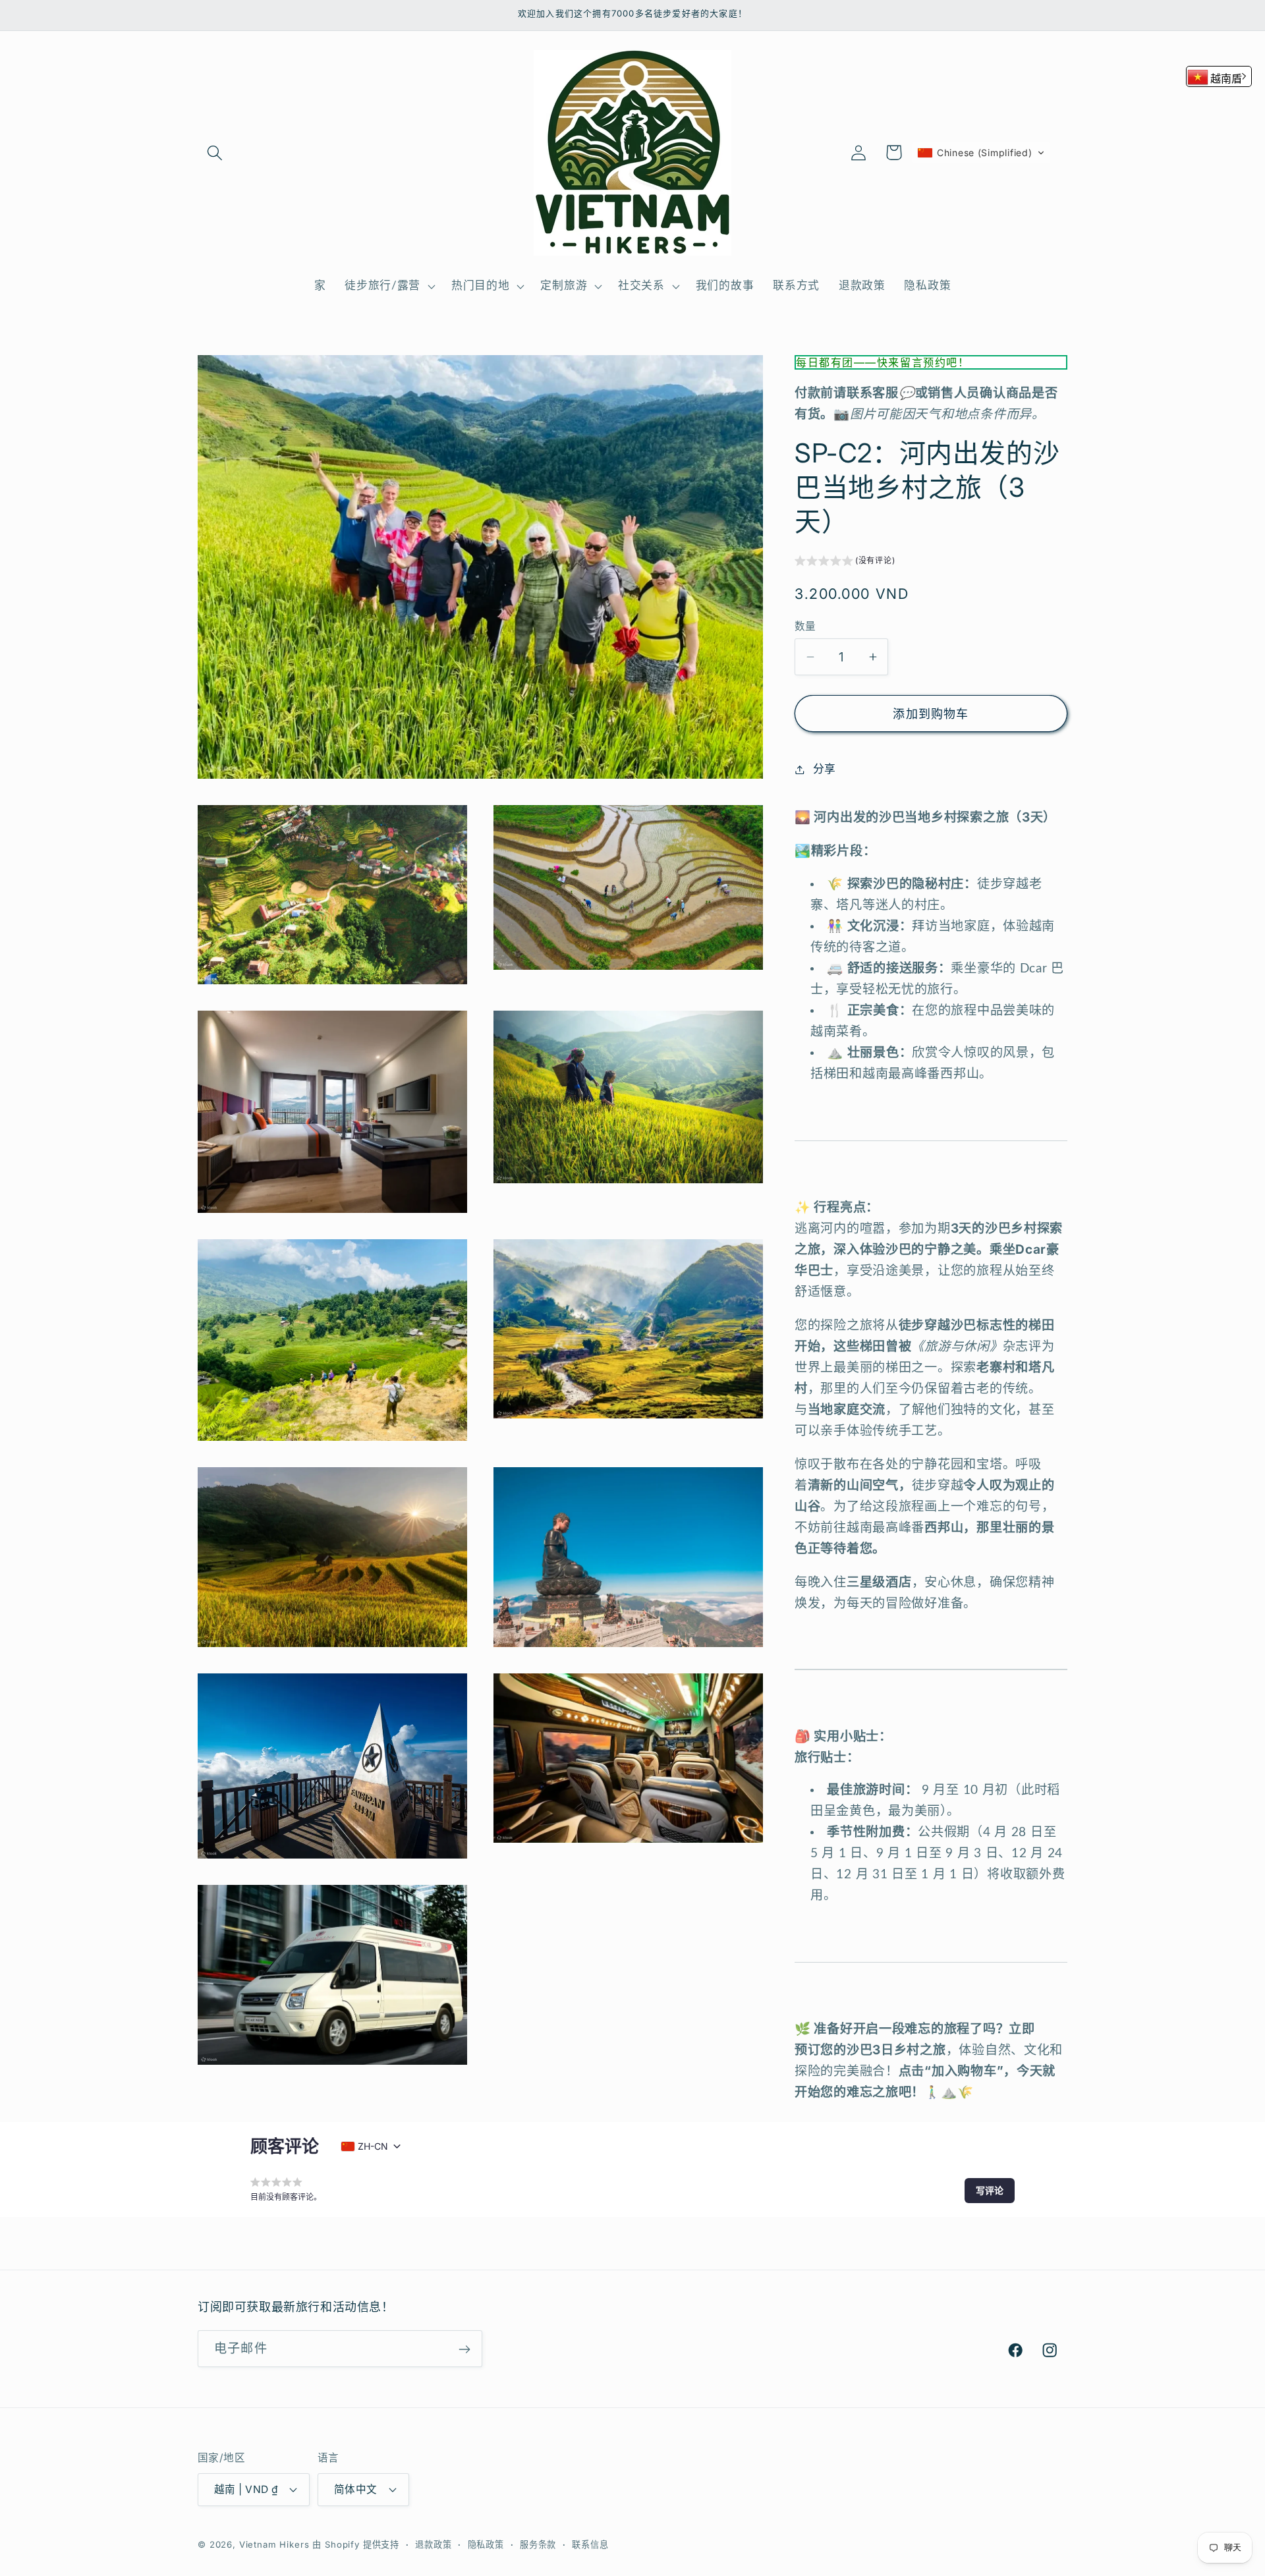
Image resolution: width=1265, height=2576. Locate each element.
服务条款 (538, 2544)
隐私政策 (486, 2544)
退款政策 (433, 2544)
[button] (215, 153)
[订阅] (464, 2349)
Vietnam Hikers (274, 2544)
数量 (805, 626)
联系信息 (590, 2544)
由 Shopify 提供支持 (356, 2544)
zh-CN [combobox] (373, 2146)
